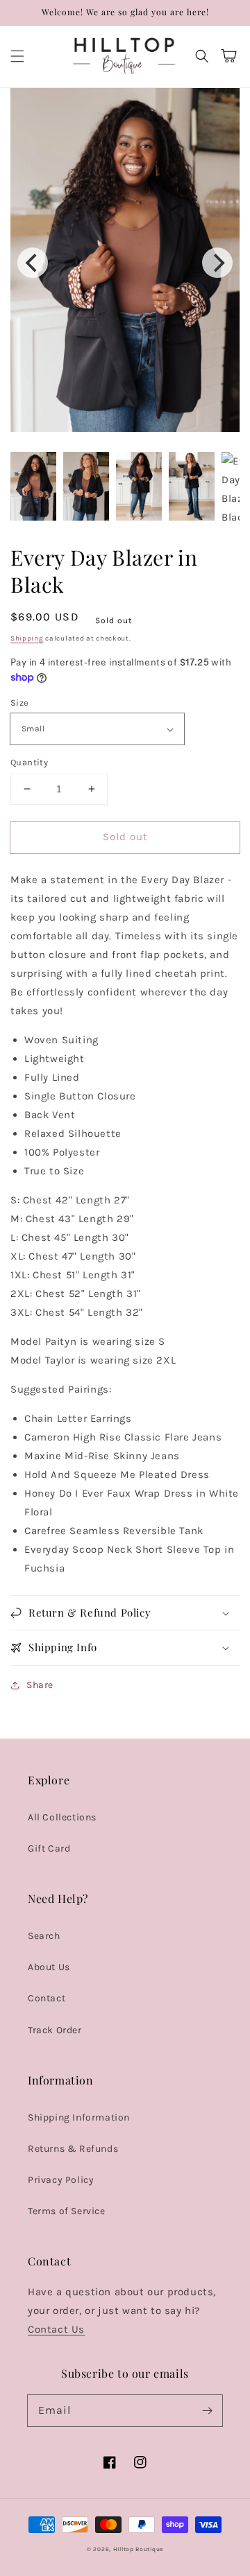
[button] (17, 56)
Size (20, 703)
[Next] (217, 263)
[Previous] (33, 263)
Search (44, 1936)
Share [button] (40, 1685)
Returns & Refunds (73, 2149)
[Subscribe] (207, 2410)
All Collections (62, 1817)
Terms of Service (67, 2211)
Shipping (27, 638)
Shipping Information (79, 2117)
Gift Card (49, 1848)
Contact (47, 1998)
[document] (125, 263)
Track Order (55, 2030)
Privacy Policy (61, 2180)
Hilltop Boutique (138, 2549)
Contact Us (56, 2329)
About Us (49, 1967)
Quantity (29, 762)
